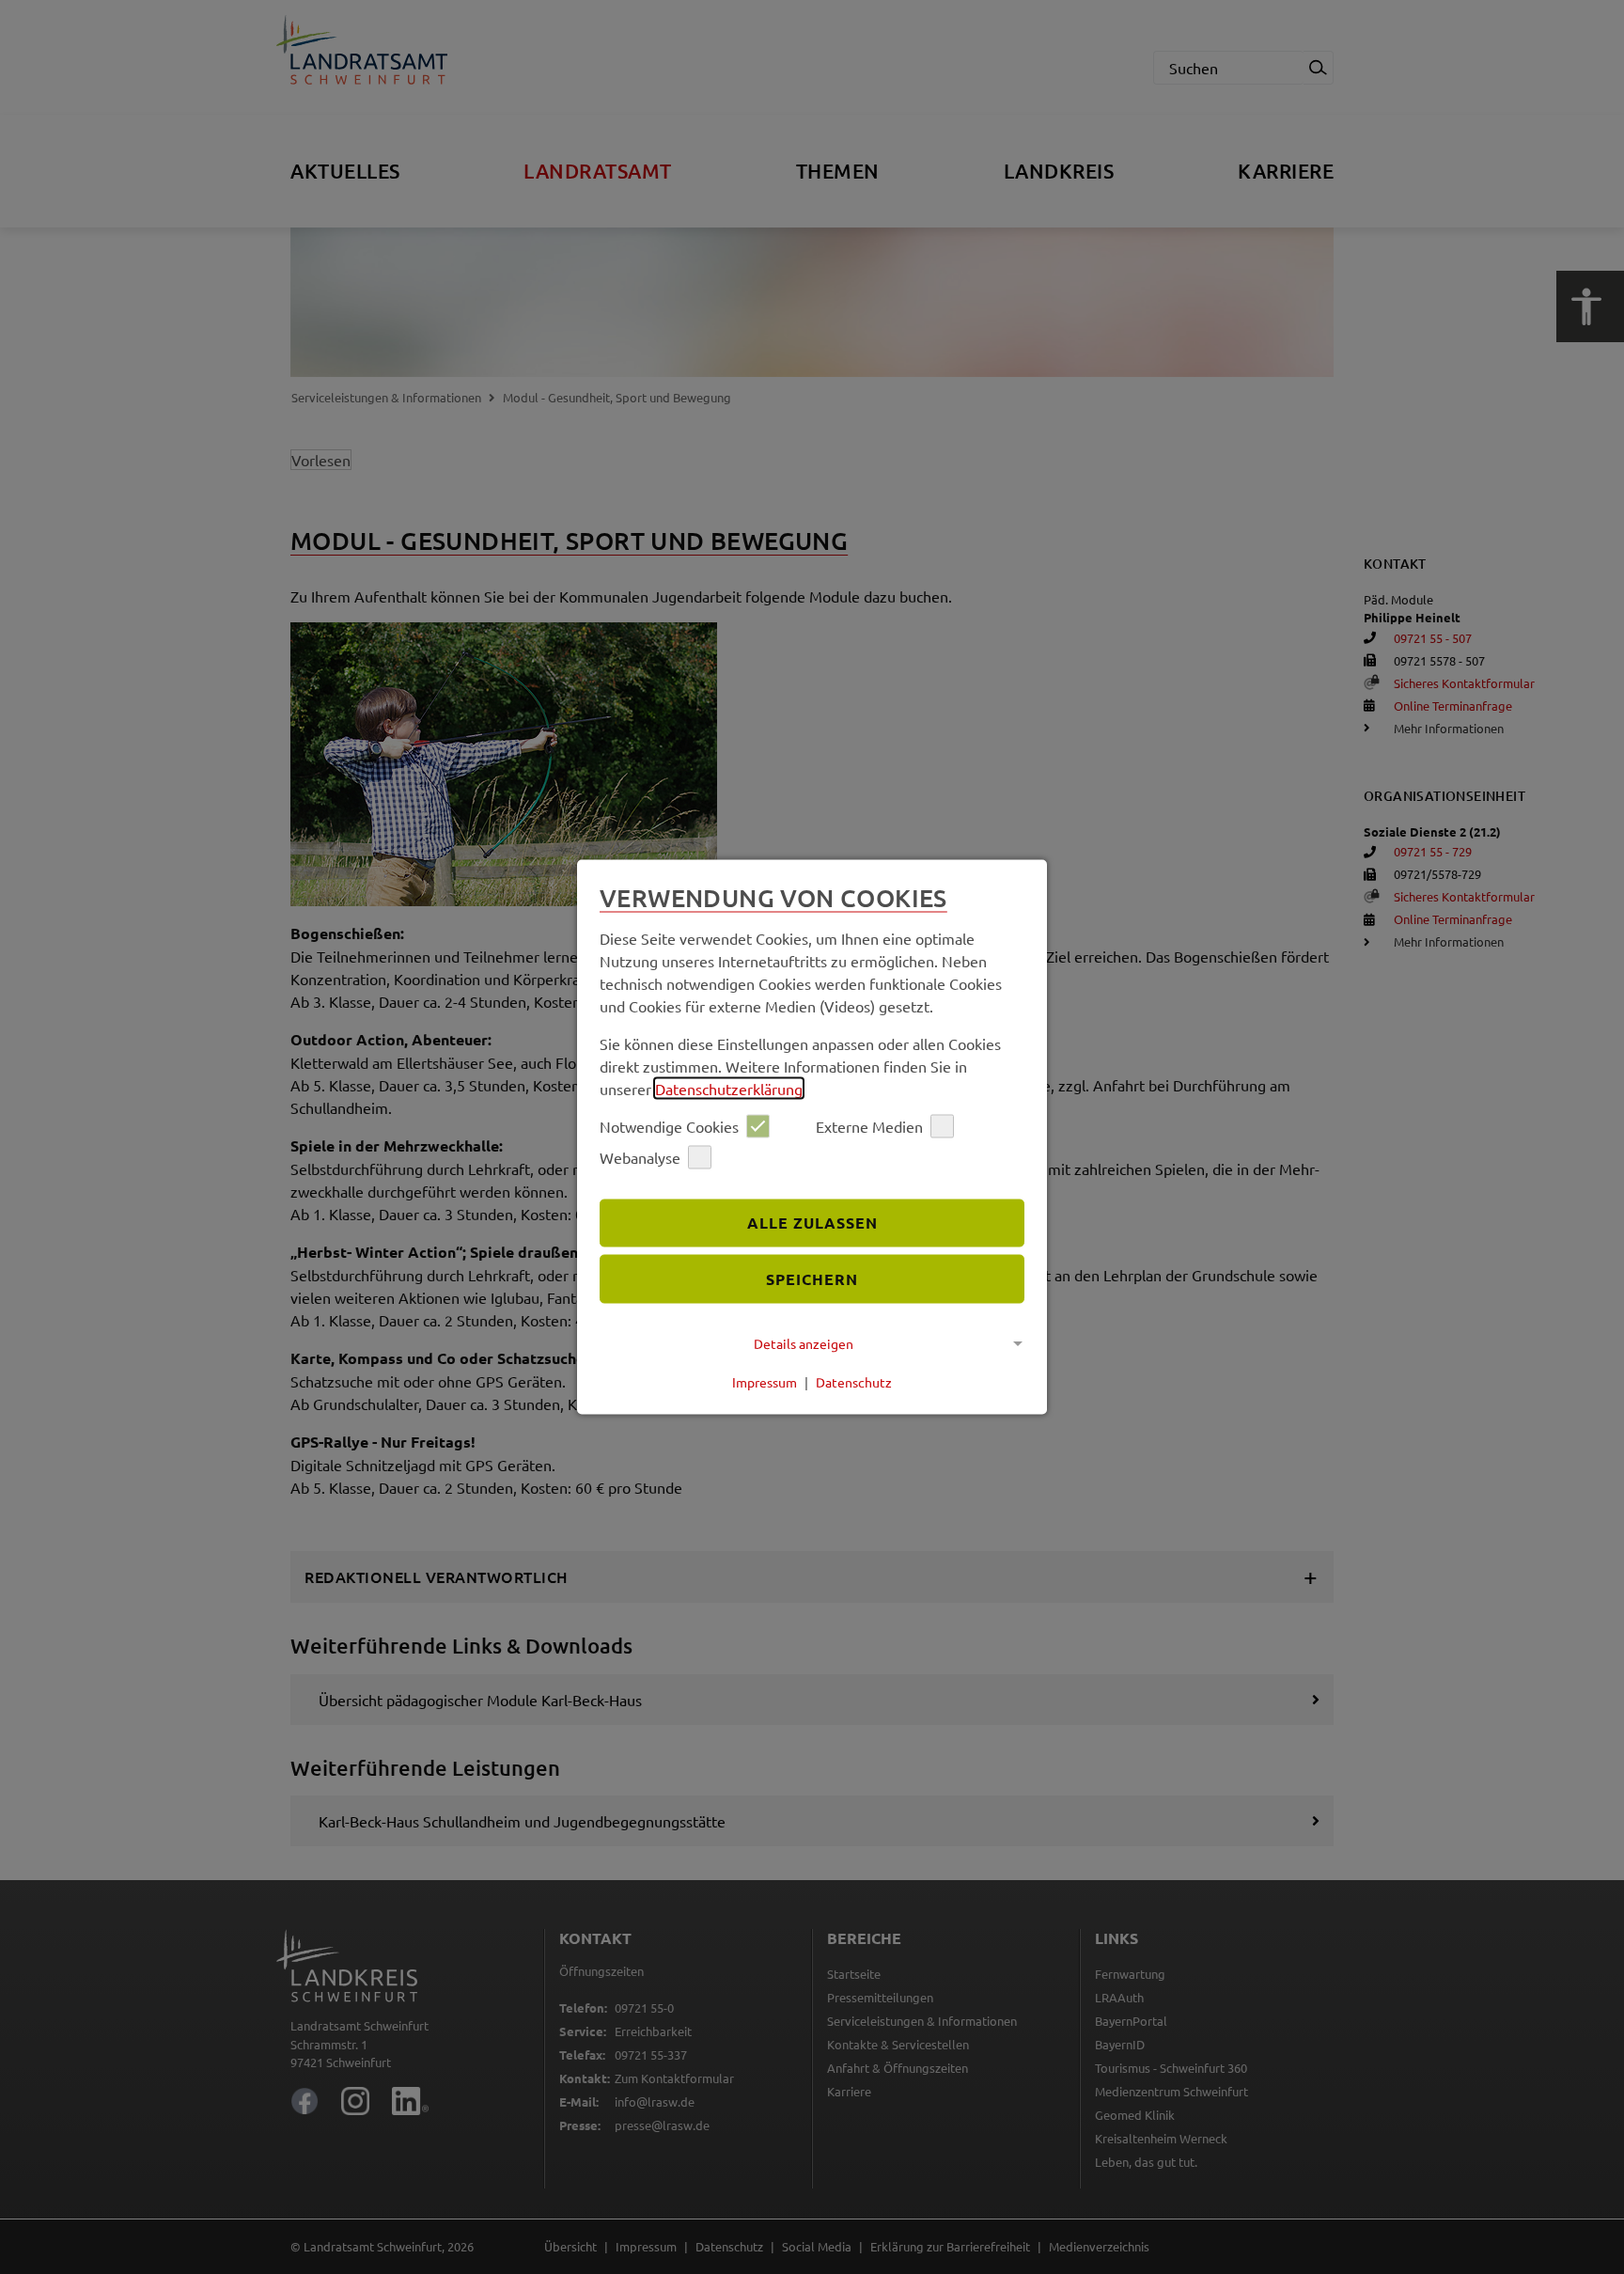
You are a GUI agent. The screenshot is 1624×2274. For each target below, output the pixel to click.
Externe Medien (869, 1126)
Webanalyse (640, 1157)
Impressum (765, 1382)
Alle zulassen (812, 1223)
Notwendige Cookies (669, 1126)
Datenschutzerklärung (729, 1088)
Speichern (812, 1279)
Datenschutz (854, 1382)
